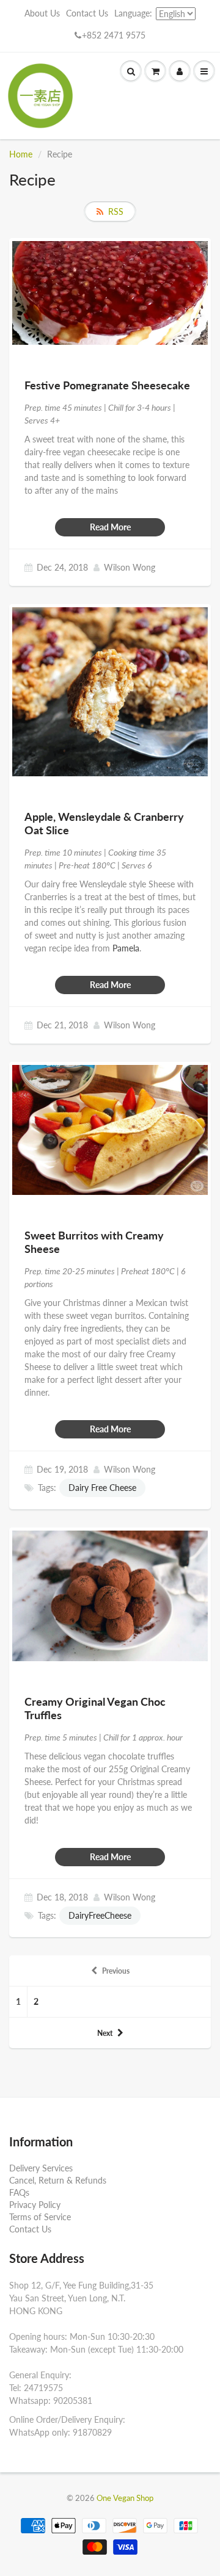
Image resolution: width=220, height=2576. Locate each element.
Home (21, 154)
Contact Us (87, 13)
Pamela (126, 948)
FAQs (19, 2192)
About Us (42, 13)
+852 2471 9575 (114, 35)
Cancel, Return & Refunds (58, 2180)
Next (105, 2033)
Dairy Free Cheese (102, 1488)
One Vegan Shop (125, 2498)
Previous (116, 1971)
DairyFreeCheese (100, 1915)
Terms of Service (40, 2217)
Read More (110, 527)
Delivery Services (41, 2168)
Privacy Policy (35, 2205)
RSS (116, 211)
